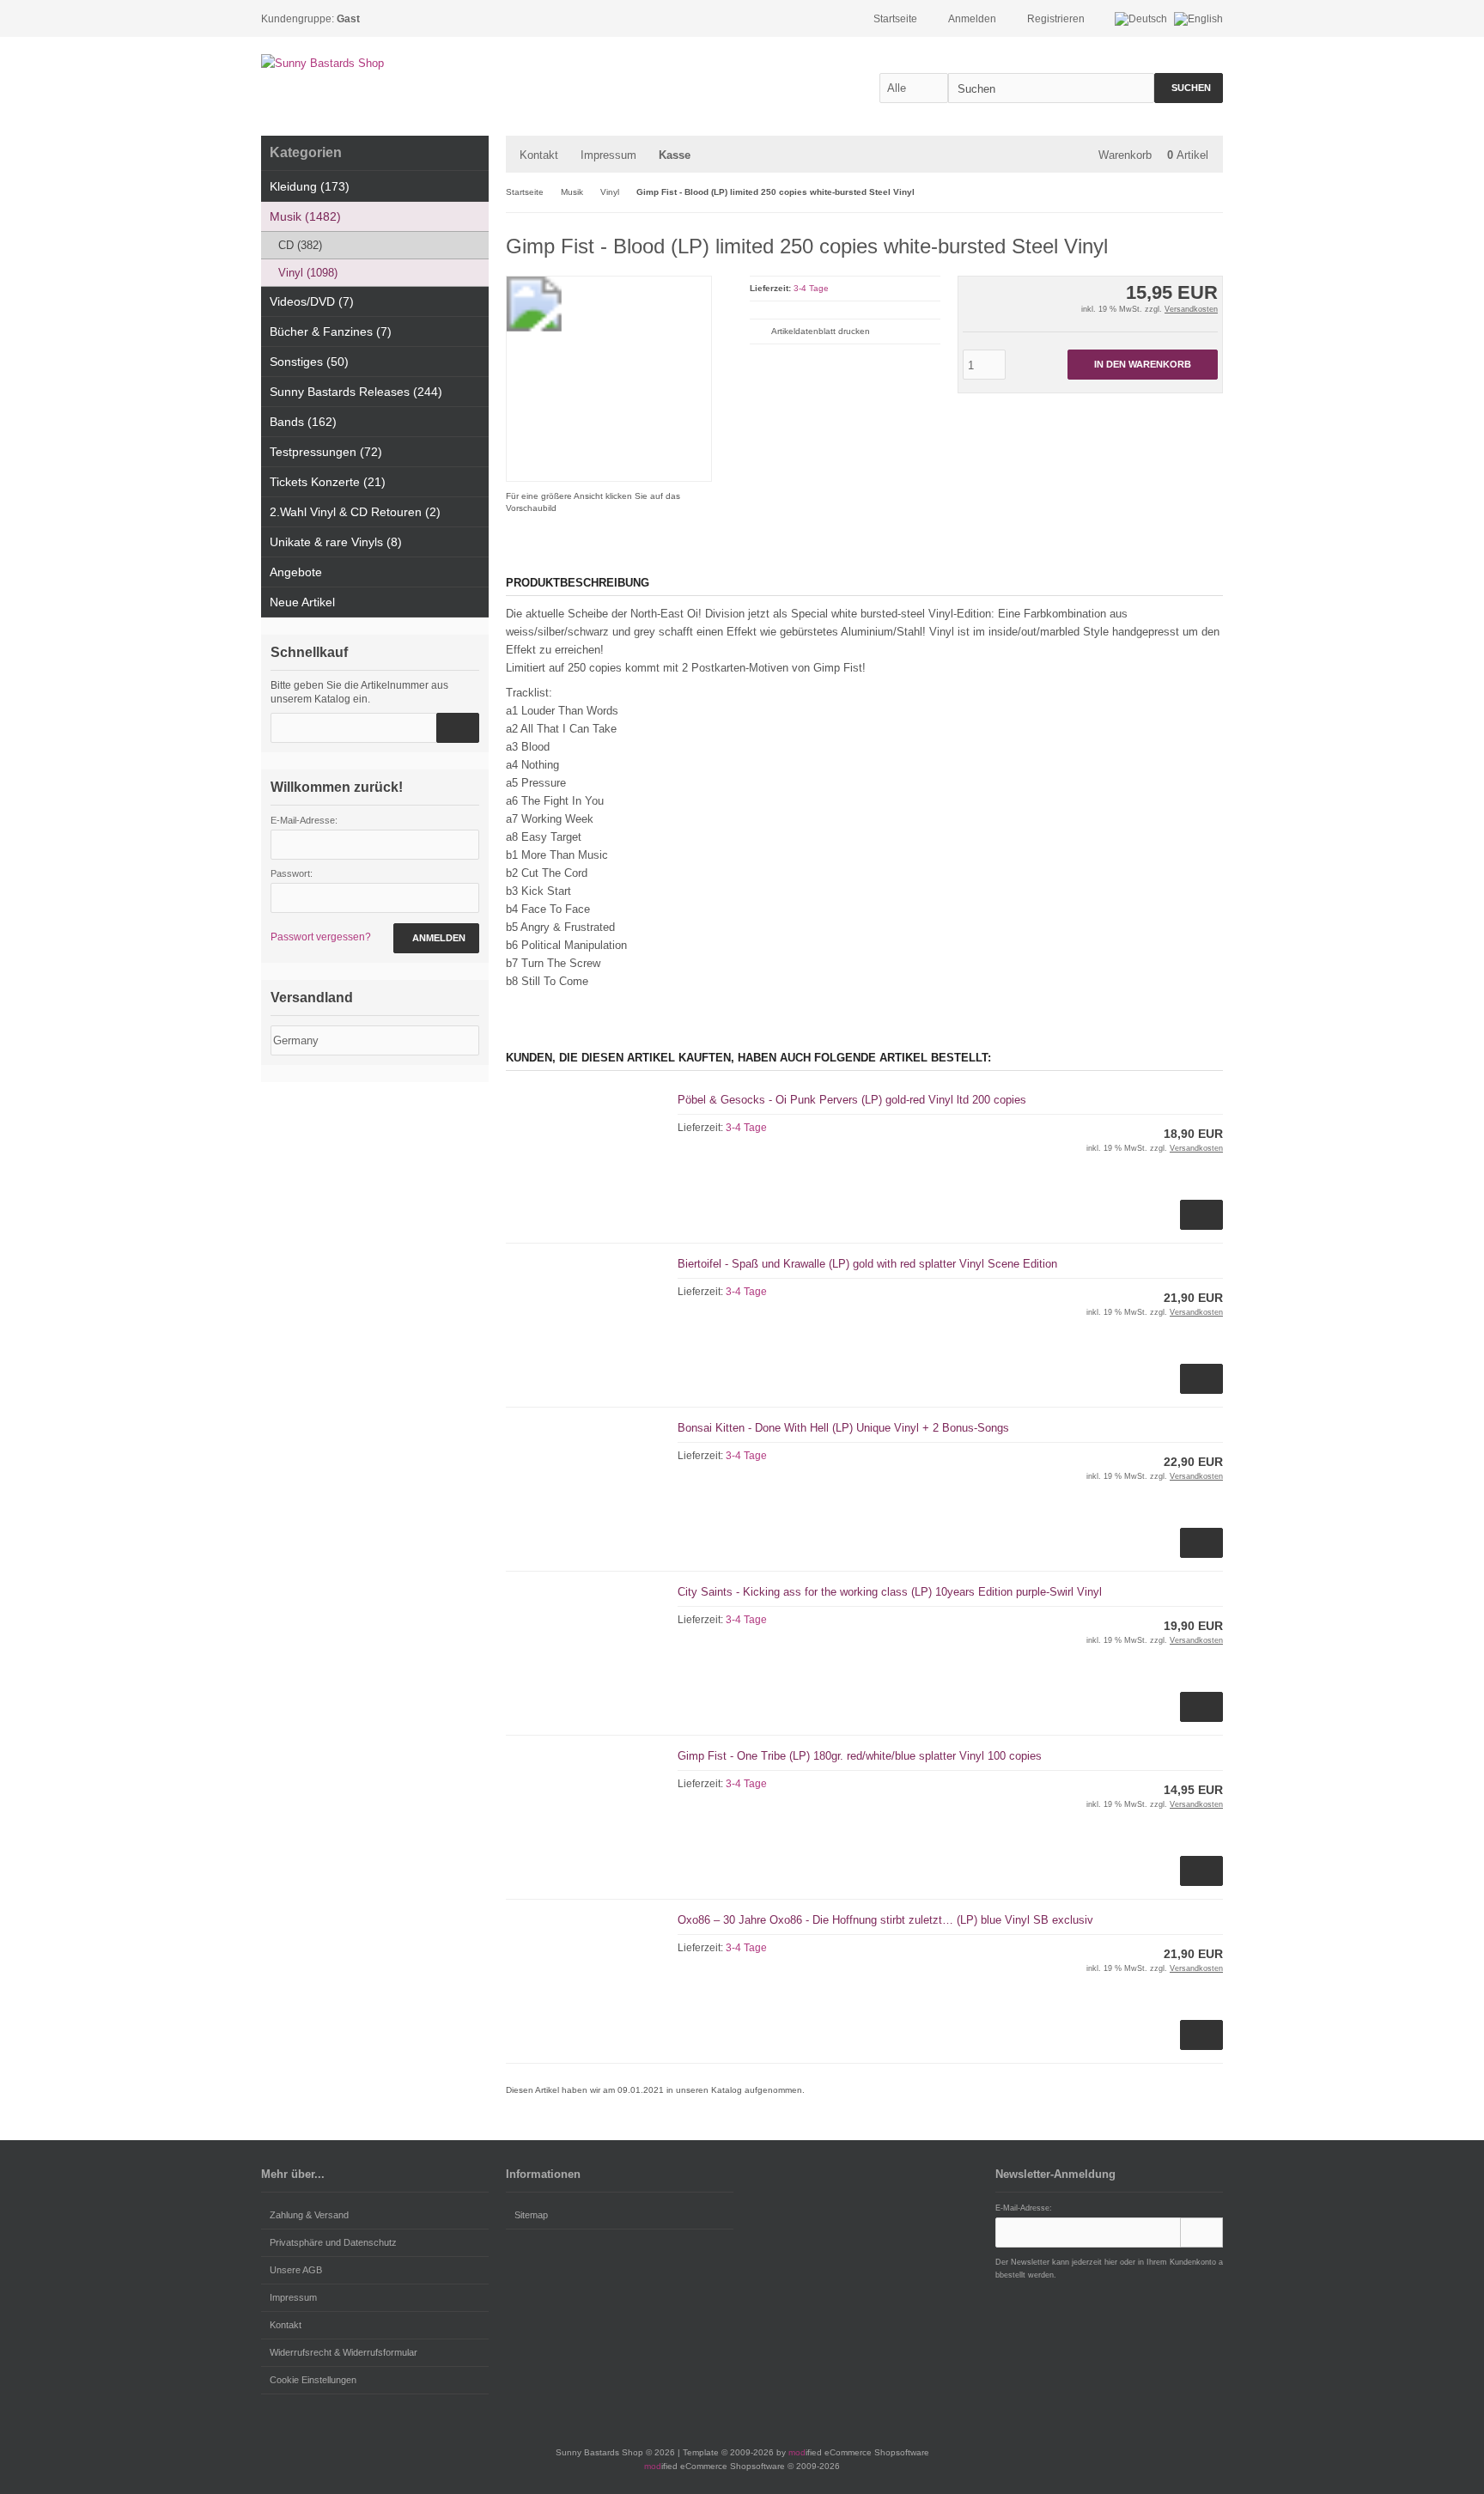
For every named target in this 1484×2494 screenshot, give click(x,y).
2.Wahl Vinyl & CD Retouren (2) (355, 512)
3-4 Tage (811, 288)
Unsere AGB (296, 2270)
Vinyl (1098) (308, 273)
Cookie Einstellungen (313, 2380)
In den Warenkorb (1142, 365)
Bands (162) (303, 422)
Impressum (608, 155)
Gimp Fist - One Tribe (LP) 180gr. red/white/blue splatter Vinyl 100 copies (860, 1756)
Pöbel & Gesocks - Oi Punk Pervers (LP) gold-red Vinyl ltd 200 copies (852, 1100)
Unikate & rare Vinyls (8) (336, 542)
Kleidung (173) (310, 186)
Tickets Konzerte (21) (328, 482)
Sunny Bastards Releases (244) (356, 392)
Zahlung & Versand (309, 2215)
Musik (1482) (305, 216)
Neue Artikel (302, 602)
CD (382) (300, 245)
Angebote (296, 572)
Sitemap (531, 2215)
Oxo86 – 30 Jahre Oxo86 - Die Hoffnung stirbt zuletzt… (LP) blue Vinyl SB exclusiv (885, 1920)
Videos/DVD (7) (312, 301)
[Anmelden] (1201, 2232)
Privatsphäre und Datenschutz (333, 2242)
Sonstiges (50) (309, 362)
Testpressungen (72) (326, 452)
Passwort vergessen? (321, 937)
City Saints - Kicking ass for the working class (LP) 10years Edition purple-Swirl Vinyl (890, 1592)
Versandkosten (1191, 309)
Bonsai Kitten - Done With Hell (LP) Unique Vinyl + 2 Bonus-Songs (843, 1428)
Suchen (1189, 88)
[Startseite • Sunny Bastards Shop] (375, 63)
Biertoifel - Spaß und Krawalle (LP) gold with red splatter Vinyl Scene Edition (867, 1264)
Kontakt (539, 155)
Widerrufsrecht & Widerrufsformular (344, 2352)
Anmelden (436, 938)
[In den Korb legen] (458, 728)
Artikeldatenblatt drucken (821, 331)
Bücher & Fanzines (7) (331, 332)
